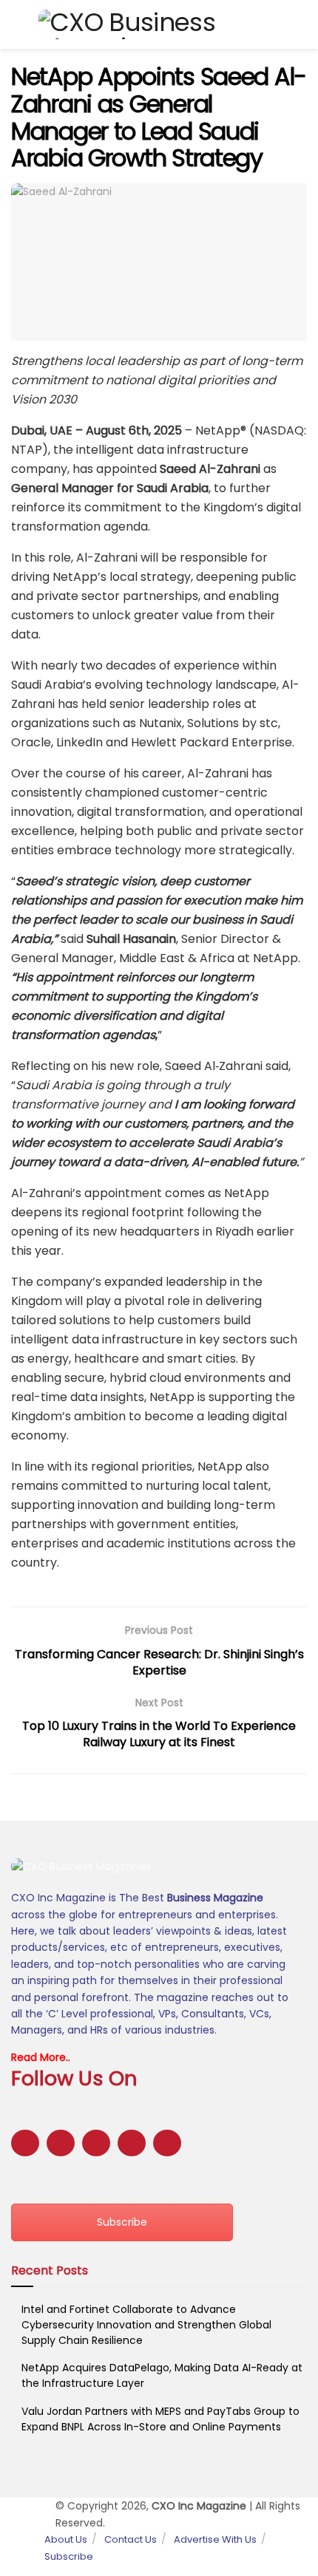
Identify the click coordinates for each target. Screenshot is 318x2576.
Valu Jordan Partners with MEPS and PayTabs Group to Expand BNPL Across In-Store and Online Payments (160, 2419)
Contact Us (131, 2539)
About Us (66, 2539)
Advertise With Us (215, 2539)
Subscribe (122, 2222)
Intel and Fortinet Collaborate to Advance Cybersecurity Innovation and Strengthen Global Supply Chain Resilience (146, 2325)
